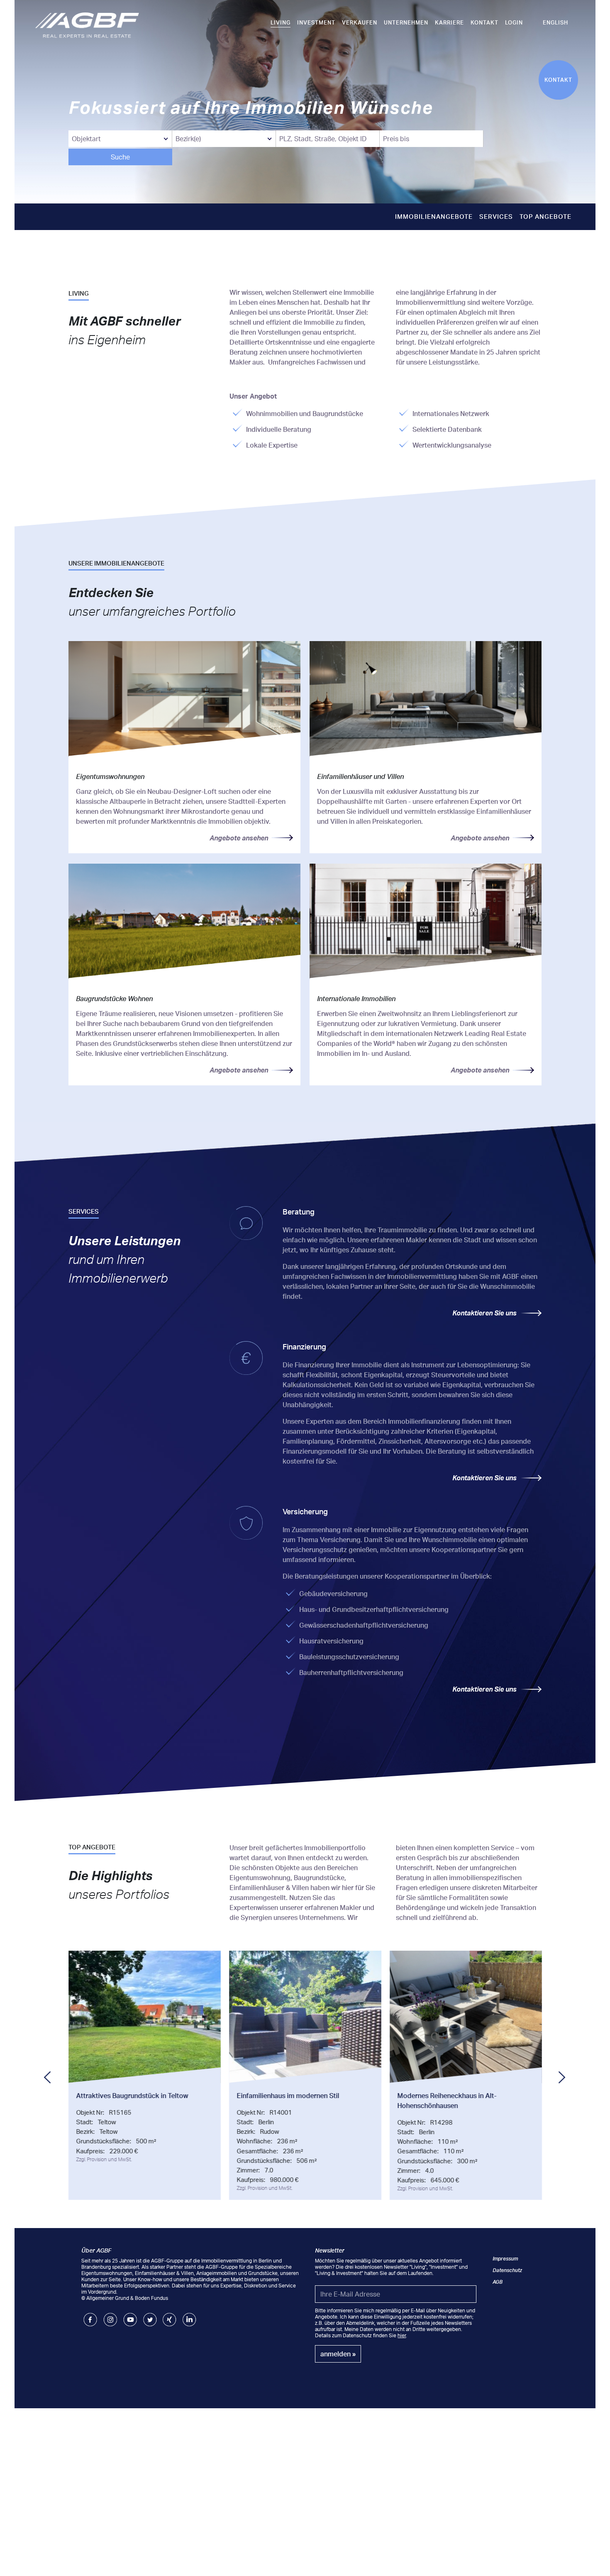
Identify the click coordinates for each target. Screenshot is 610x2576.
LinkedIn (189, 2316)
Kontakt (484, 22)
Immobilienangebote (434, 217)
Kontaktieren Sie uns (484, 1313)
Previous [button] (50, 2077)
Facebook (90, 2316)
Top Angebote (545, 217)
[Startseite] (87, 24)
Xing (168, 2316)
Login (514, 22)
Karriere (449, 22)
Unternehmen (406, 22)
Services (496, 217)
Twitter (150, 2316)
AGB (498, 2282)
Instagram (110, 2316)
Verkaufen (360, 22)
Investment (316, 22)
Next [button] (564, 2077)
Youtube (130, 2316)
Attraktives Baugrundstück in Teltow (132, 2096)
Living (281, 22)
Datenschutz (507, 2270)
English (555, 22)
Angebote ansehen (239, 838)
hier (402, 2335)
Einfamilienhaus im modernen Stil (288, 2096)
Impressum (505, 2259)
